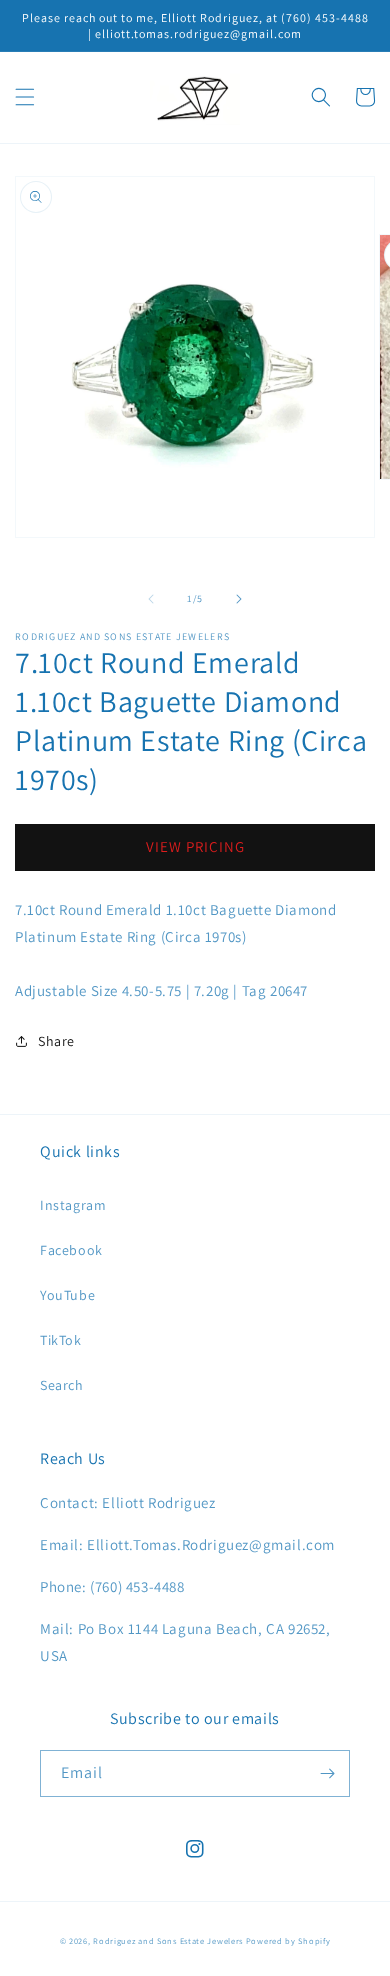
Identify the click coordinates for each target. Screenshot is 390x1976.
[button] (25, 97)
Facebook (71, 1250)
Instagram (73, 1205)
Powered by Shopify (288, 1940)
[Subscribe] (327, 1773)
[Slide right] (239, 599)
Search (62, 1385)
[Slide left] (151, 599)
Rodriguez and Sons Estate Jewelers (168, 1940)
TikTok (61, 1340)
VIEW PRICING (195, 846)
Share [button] (56, 1041)
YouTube (67, 1295)
